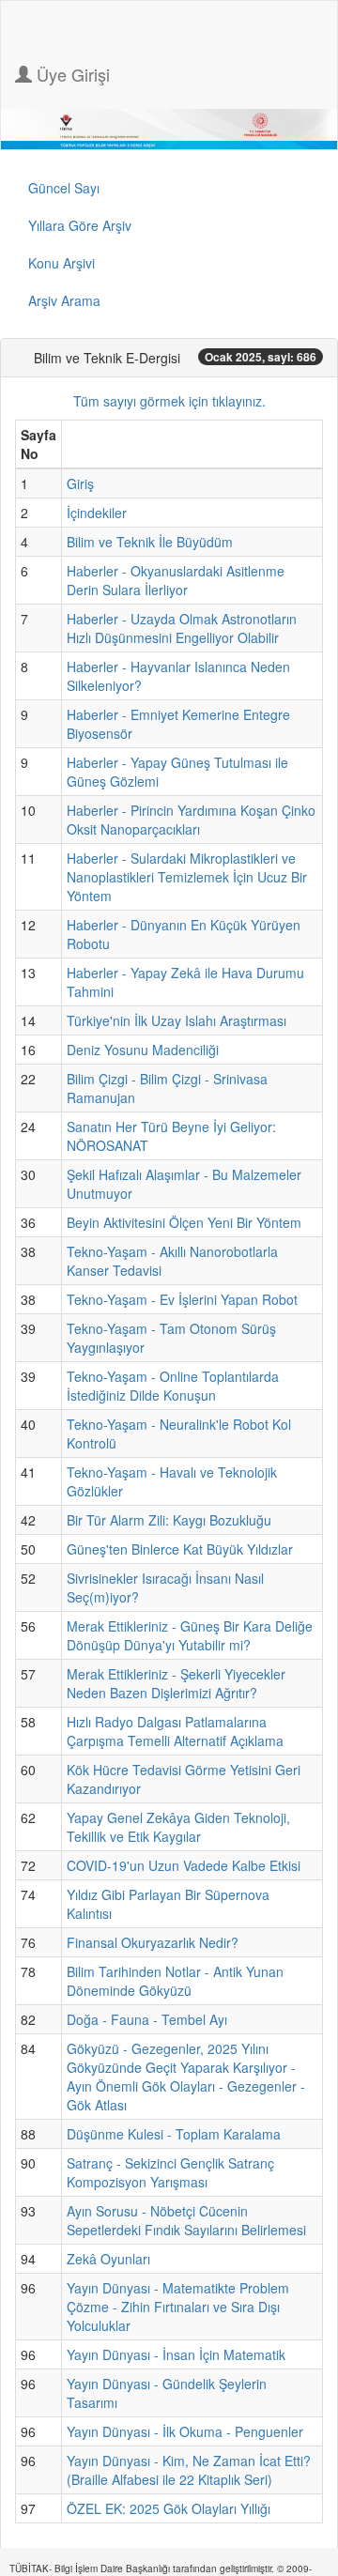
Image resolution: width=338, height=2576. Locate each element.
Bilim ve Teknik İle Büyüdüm (150, 542)
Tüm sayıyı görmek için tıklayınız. (169, 401)
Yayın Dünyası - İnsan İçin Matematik (176, 2354)
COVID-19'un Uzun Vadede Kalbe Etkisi (184, 1865)
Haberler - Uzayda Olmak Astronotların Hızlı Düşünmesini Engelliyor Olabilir (182, 628)
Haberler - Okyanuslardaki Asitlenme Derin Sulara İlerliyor (176, 580)
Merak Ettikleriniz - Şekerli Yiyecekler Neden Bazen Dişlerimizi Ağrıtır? (176, 1683)
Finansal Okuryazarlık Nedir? (153, 1942)
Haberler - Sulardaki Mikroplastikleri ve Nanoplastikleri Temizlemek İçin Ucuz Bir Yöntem (187, 877)
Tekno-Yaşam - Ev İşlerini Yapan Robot (182, 1299)
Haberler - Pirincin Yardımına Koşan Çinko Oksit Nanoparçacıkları (191, 820)
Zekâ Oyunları (108, 2259)
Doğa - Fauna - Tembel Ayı (147, 2019)
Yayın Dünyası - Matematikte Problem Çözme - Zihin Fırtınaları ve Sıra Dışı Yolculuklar (178, 2307)
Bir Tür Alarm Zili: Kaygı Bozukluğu (169, 1520)
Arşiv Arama (64, 300)
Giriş (80, 483)
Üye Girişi (71, 74)
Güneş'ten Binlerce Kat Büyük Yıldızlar (180, 1549)
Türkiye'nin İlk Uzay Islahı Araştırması (177, 1020)
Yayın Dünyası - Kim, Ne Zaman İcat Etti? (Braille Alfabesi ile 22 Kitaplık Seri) (189, 2470)
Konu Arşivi (61, 263)
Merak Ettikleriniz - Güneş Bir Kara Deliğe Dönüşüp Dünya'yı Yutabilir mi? (190, 1635)
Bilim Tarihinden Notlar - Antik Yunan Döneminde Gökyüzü (175, 1981)
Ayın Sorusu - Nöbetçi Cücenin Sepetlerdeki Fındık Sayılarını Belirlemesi (186, 2220)
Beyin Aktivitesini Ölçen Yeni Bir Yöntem (184, 1222)
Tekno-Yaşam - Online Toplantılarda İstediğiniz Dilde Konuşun (173, 1386)
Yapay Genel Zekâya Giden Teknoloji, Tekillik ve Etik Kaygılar (178, 1827)
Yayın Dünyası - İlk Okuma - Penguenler (185, 2431)
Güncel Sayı (64, 188)
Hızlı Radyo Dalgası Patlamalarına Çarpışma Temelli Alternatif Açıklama (175, 1731)
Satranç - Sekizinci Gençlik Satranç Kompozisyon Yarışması (170, 2172)
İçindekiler (97, 513)
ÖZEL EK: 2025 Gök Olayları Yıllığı (169, 2508)
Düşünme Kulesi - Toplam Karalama (174, 2134)
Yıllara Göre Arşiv (80, 225)
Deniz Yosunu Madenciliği (143, 1050)
